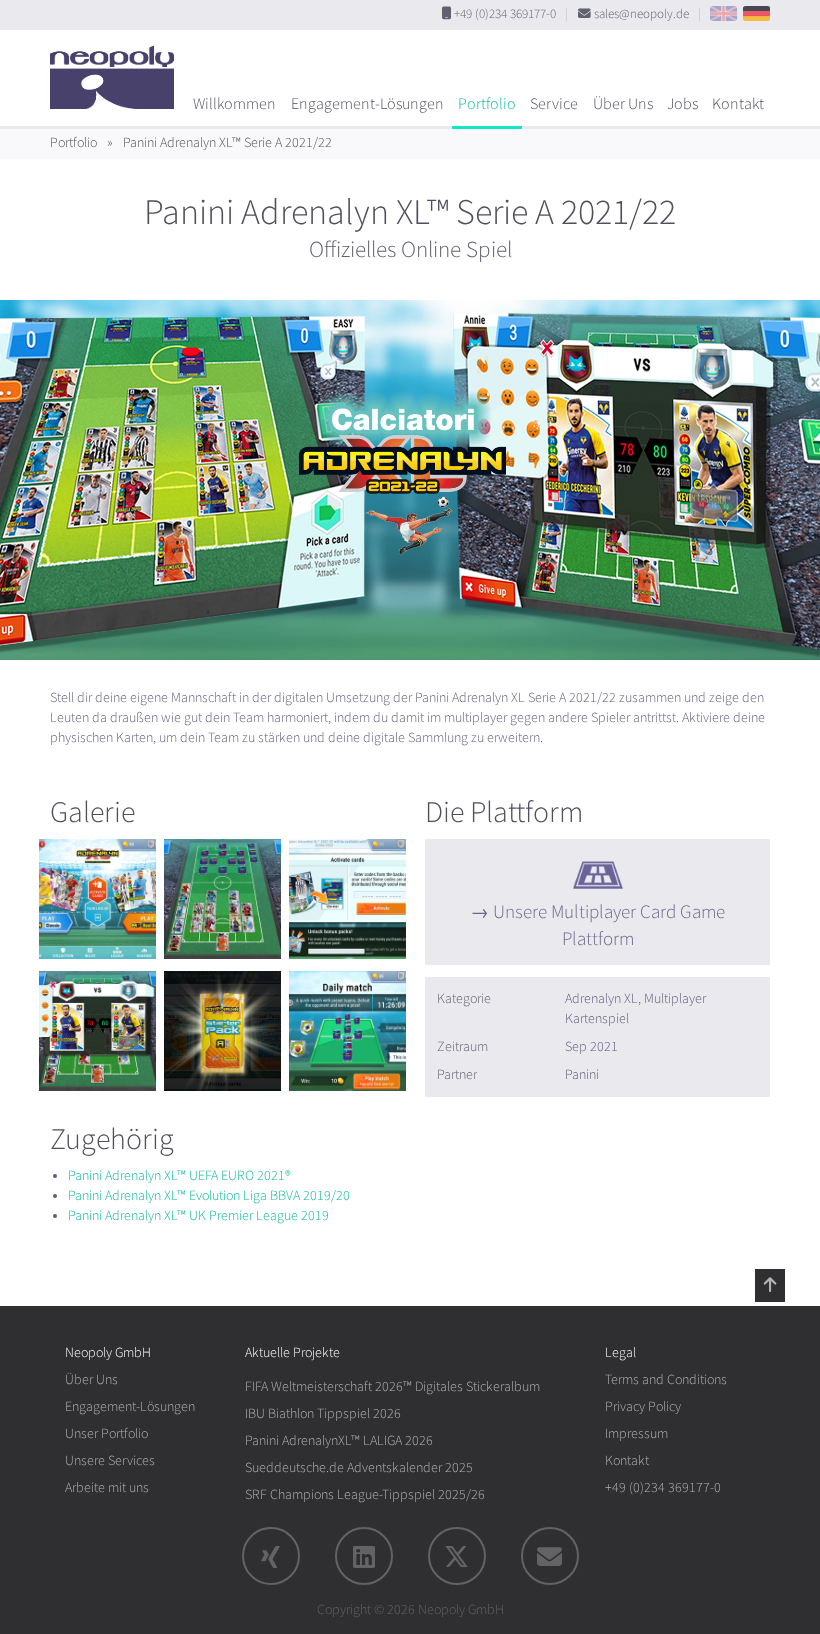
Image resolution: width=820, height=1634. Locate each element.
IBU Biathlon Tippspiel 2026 (323, 1413)
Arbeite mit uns (107, 1487)
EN (723, 13)
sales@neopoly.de (641, 14)
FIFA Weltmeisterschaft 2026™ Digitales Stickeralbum (392, 1386)
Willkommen (234, 104)
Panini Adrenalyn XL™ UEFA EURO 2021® (179, 1175)
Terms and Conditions (666, 1379)
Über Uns (623, 104)
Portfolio (487, 104)
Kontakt (738, 104)
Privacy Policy (643, 1406)
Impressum (636, 1433)
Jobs (682, 104)
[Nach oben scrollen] (770, 1285)
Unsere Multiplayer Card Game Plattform (609, 925)
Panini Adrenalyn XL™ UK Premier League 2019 (198, 1215)
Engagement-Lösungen (367, 104)
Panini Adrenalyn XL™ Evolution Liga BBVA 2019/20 (209, 1195)
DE (756, 13)
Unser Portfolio (106, 1433)
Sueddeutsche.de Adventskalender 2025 (359, 1467)
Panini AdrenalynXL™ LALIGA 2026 (339, 1440)
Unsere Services (110, 1460)
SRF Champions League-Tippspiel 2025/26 (365, 1494)
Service (554, 104)
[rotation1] (97, 899)
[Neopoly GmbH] (117, 68)
